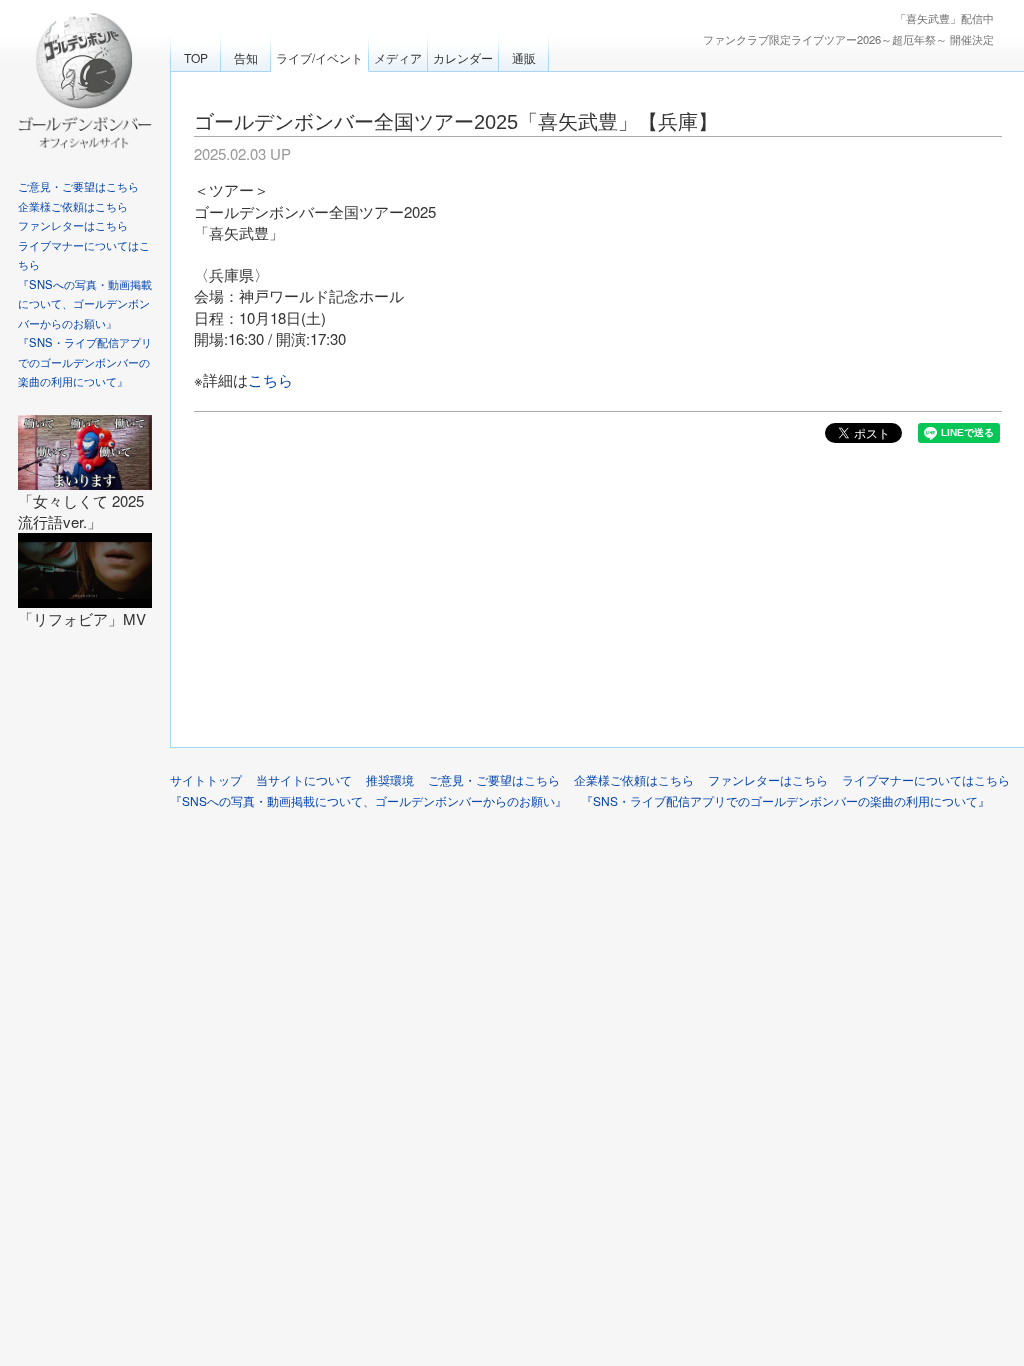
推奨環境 (390, 779)
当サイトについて (304, 779)
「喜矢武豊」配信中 (944, 18)
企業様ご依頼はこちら (73, 206)
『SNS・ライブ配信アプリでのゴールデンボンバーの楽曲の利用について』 (85, 361)
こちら (270, 379)
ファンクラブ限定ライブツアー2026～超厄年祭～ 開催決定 (848, 39)
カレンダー (463, 57)
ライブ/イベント (319, 57)
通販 (524, 57)
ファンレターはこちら (73, 225)
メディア (398, 57)
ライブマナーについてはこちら (926, 779)
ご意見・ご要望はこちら (78, 186)
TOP (196, 57)
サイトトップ (206, 779)
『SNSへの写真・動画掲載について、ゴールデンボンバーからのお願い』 (85, 303)
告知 (246, 57)
